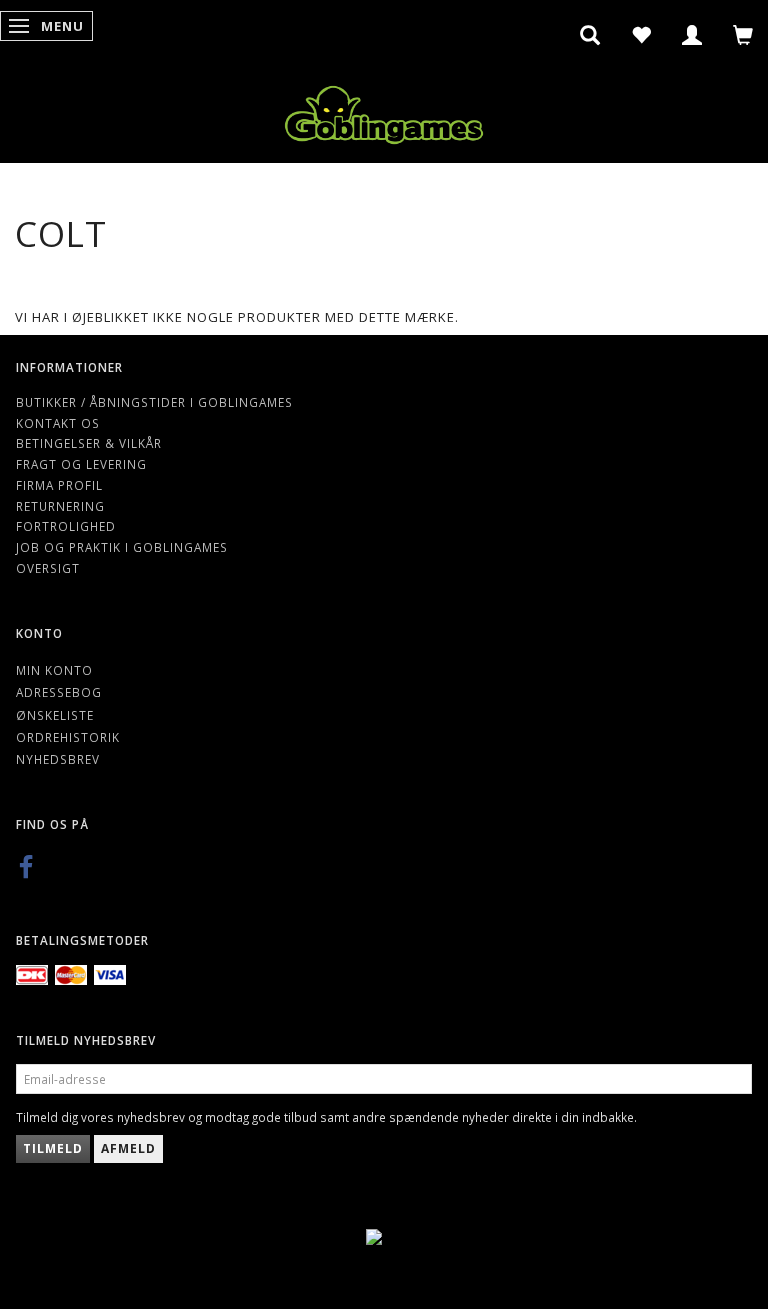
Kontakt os (58, 423)
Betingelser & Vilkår (89, 443)
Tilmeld (53, 1148)
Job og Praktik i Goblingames (122, 547)
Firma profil (59, 485)
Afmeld (128, 1148)
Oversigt (48, 568)
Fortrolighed (66, 526)
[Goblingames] (384, 110)
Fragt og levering (81, 464)
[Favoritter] (641, 35)
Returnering (60, 506)
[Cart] (743, 35)
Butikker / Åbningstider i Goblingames (154, 402)
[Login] (692, 35)
